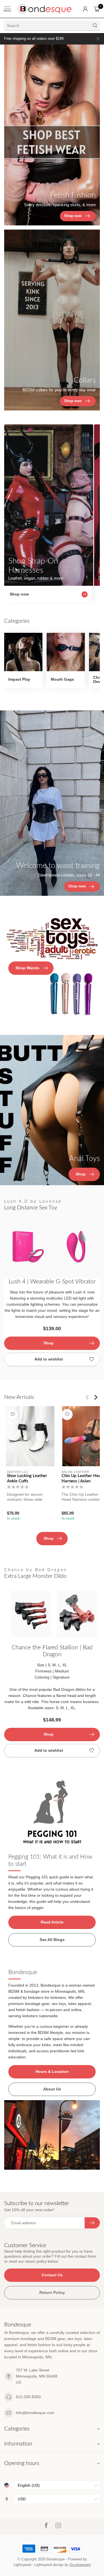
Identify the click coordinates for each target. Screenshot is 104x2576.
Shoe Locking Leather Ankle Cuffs (27, 1478)
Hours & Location (52, 2071)
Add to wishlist (49, 1359)
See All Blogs (52, 1940)
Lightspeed (22, 2565)
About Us (52, 2089)
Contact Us (52, 2275)
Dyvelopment (80, 2565)
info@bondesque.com (35, 2413)
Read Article (52, 1922)
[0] (97, 9)
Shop (49, 1343)
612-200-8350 (28, 2397)
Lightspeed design (49, 2565)
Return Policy (52, 2292)
